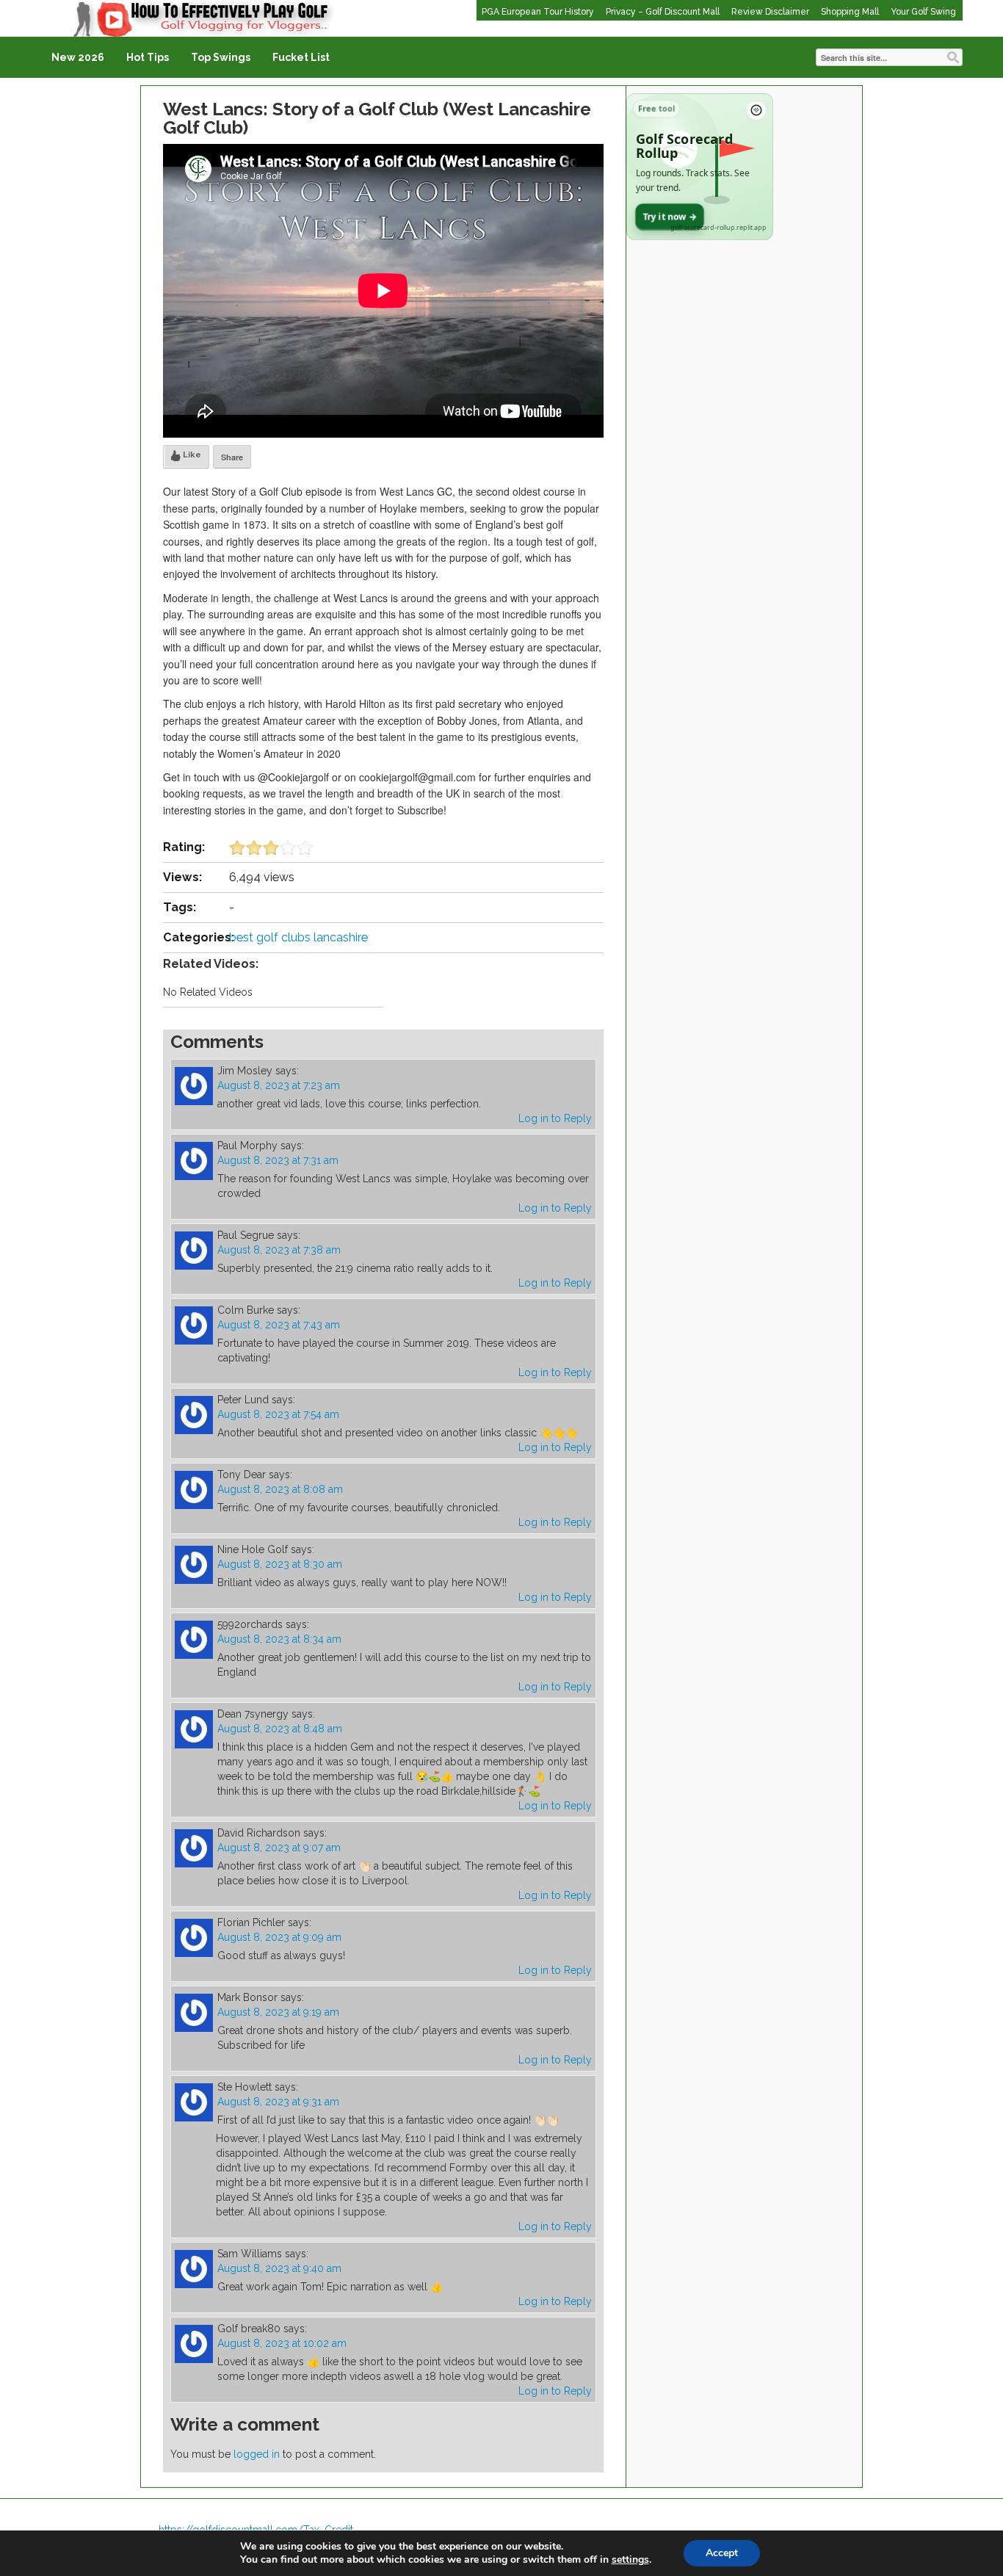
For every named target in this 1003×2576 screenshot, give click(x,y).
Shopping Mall (850, 12)
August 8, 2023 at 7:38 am (279, 1250)
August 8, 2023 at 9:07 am (279, 1848)
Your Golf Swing (923, 12)
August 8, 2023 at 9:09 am (279, 1937)
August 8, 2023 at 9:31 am (278, 2102)
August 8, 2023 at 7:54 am (278, 1414)
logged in (257, 2454)
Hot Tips (148, 57)
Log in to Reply (555, 1118)
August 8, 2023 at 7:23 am (279, 1085)
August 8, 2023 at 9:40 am (279, 2268)
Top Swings (221, 57)
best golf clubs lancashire (298, 937)
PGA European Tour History (538, 12)
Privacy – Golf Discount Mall (663, 12)
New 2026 (78, 57)
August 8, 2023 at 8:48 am (280, 1729)
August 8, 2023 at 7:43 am (279, 1325)
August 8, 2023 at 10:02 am (282, 2343)
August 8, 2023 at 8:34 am (279, 1639)
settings (630, 2560)
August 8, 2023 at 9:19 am (278, 2012)
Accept (722, 2553)
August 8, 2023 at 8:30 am (280, 1564)
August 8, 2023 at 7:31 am (278, 1160)
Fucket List (301, 57)
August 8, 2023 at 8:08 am (280, 1489)
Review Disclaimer (770, 12)
